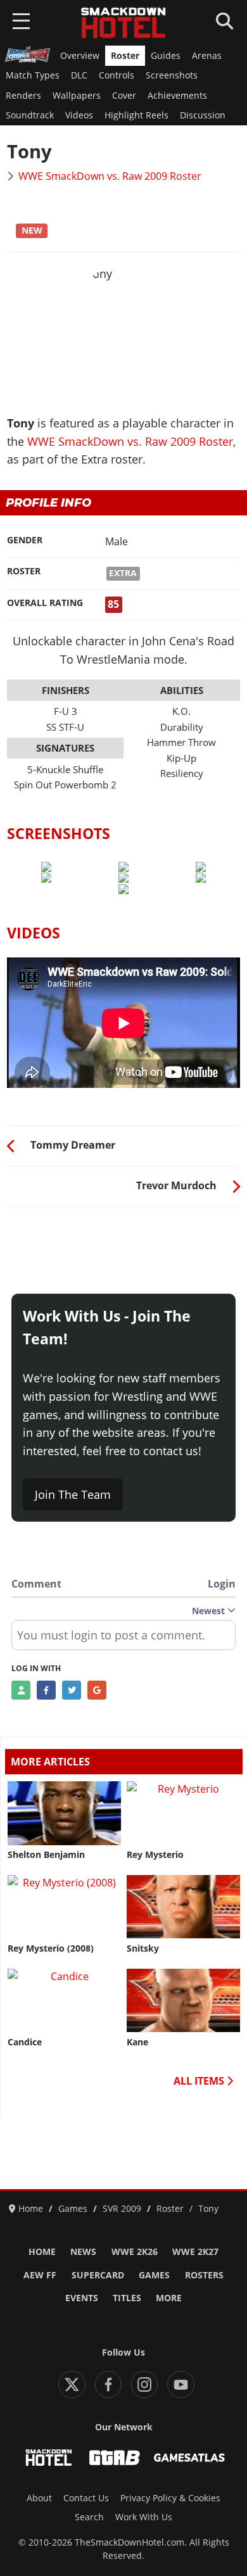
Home (42, 2252)
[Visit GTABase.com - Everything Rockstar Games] (115, 2458)
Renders (23, 96)
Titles (127, 2298)
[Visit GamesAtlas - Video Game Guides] (189, 2458)
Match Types (33, 75)
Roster (125, 56)
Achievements (177, 96)
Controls (117, 75)
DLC (79, 75)
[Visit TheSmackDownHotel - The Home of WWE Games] (49, 2458)
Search (89, 2517)
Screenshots (172, 75)
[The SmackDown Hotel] (123, 23)
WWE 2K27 (195, 2252)
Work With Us (144, 2517)
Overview (80, 56)
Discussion (203, 115)
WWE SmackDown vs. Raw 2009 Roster (110, 176)
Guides (166, 56)
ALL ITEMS (200, 2081)
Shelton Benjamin (46, 1855)
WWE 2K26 (135, 2252)
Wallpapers (77, 96)
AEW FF (40, 2275)
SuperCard (98, 2275)
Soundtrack (30, 115)
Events (82, 2298)
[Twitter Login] (72, 1690)
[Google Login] (97, 1690)
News (83, 2252)
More (169, 2298)
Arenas (207, 56)
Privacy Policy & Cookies (170, 2498)
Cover (124, 96)
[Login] (21, 1690)
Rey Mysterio (155, 1855)
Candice (25, 2042)
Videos (79, 115)
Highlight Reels (136, 115)
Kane (137, 2042)
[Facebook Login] (46, 1690)
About (39, 2498)
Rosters (204, 2275)
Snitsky (143, 1948)
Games (154, 2275)
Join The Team (73, 1494)
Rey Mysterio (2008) (51, 1948)
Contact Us (86, 2498)
